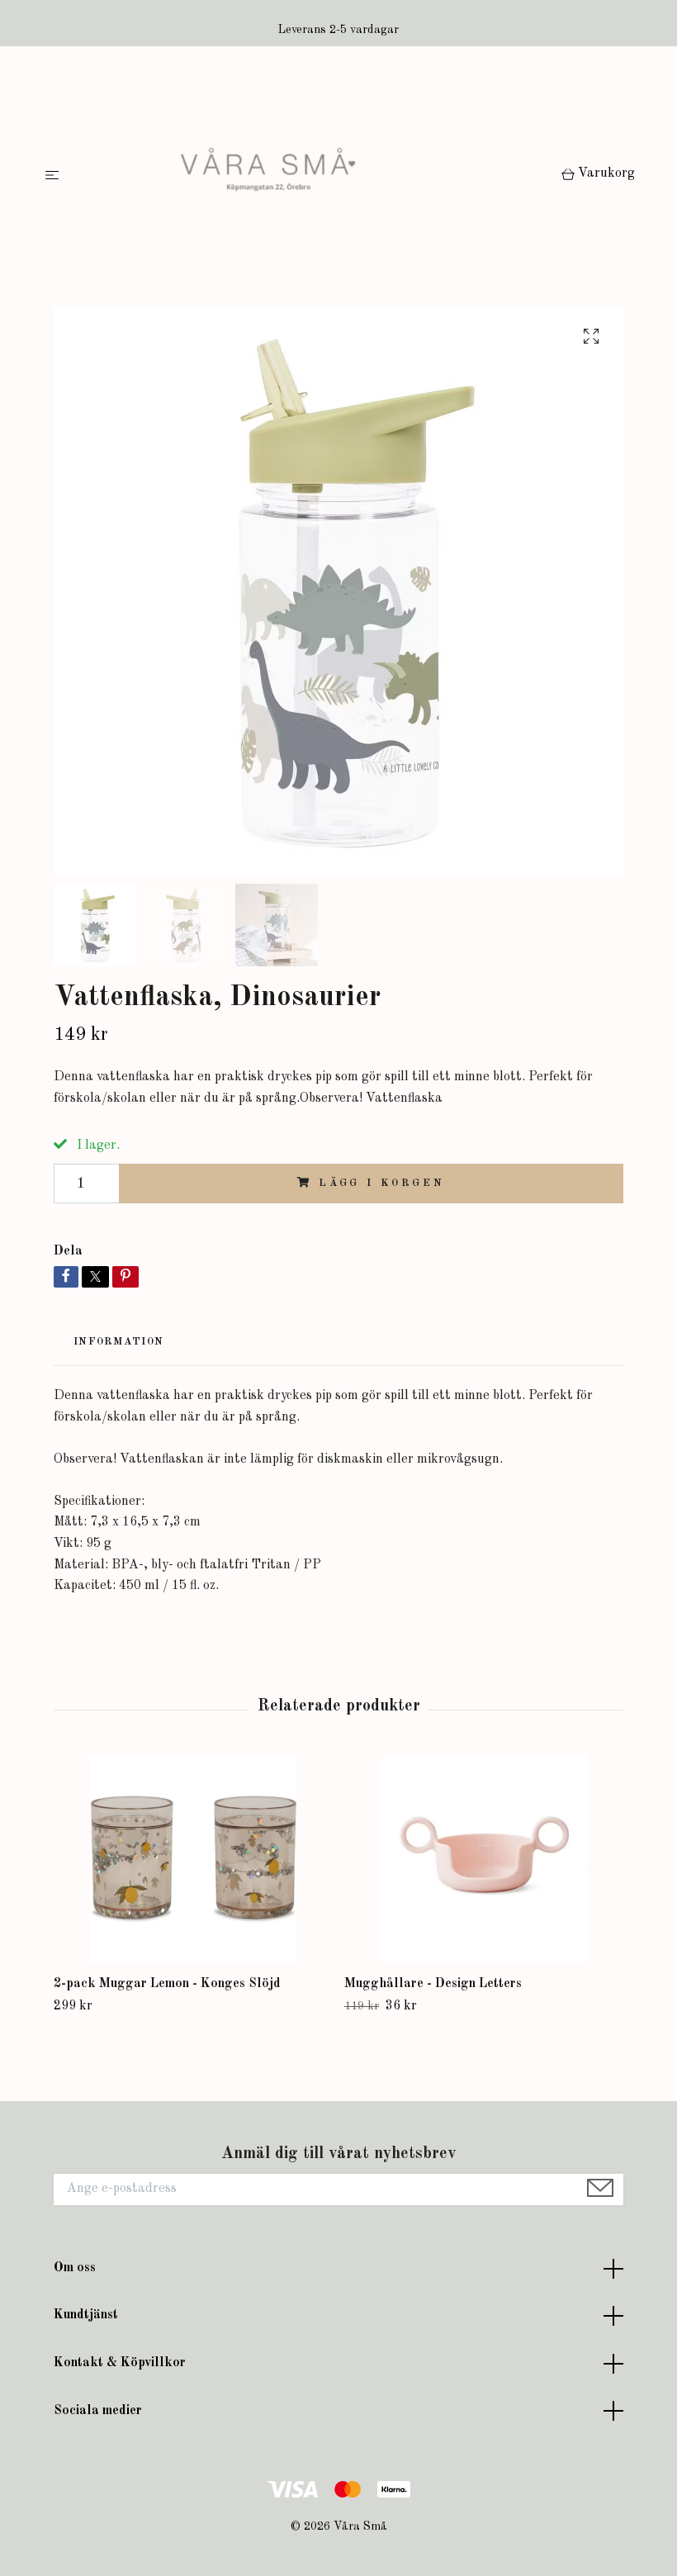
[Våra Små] (313, 176)
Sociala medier (98, 2411)
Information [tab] (118, 1342)
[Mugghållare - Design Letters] (483, 1859)
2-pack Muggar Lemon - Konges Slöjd (167, 1984)
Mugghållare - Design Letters (433, 1984)
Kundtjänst (86, 2315)
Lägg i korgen (382, 1183)
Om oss (75, 2268)
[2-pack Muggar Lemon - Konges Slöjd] (193, 1859)
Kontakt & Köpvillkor (120, 2363)
